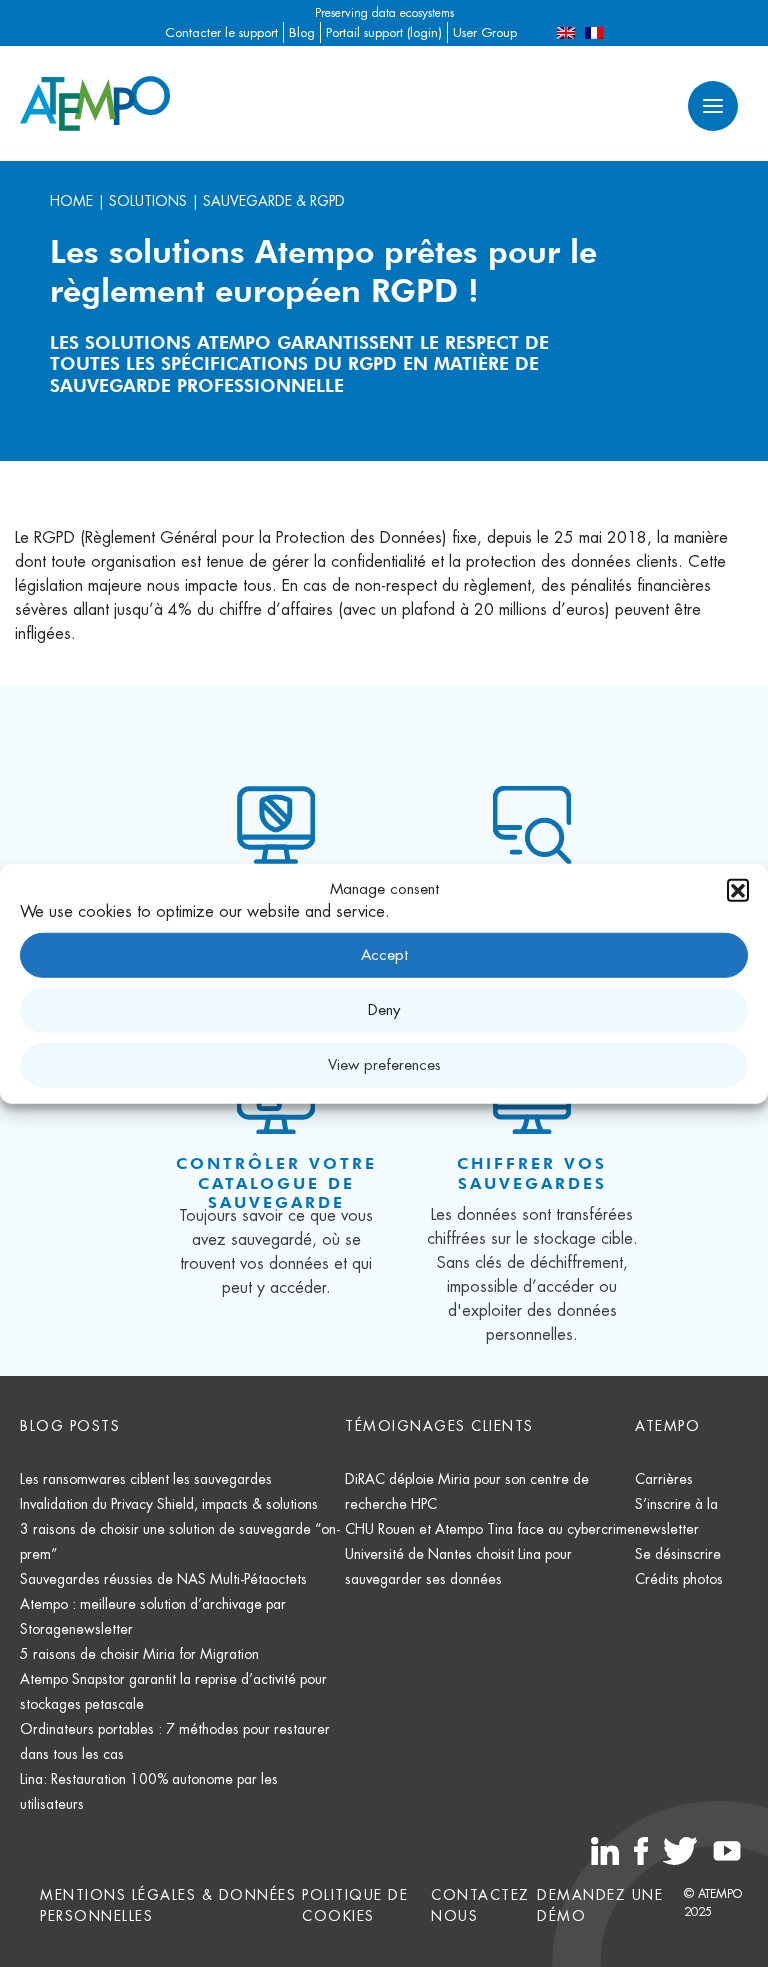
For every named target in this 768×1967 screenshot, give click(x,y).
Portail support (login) (384, 32)
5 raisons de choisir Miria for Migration (139, 1654)
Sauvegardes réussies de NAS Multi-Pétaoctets (163, 1579)
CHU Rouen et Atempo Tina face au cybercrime (490, 1529)
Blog (302, 32)
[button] (738, 890)
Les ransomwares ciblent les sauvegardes (146, 1479)
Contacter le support (221, 32)
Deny (384, 1009)
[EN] (566, 32)
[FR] (594, 32)
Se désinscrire (678, 1554)
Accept (384, 954)
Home (71, 201)
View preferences (384, 1064)
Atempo (667, 1426)
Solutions (148, 201)
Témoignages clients (439, 1426)
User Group (485, 32)
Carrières (664, 1479)
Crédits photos (679, 1579)
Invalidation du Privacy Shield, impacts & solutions (169, 1504)
